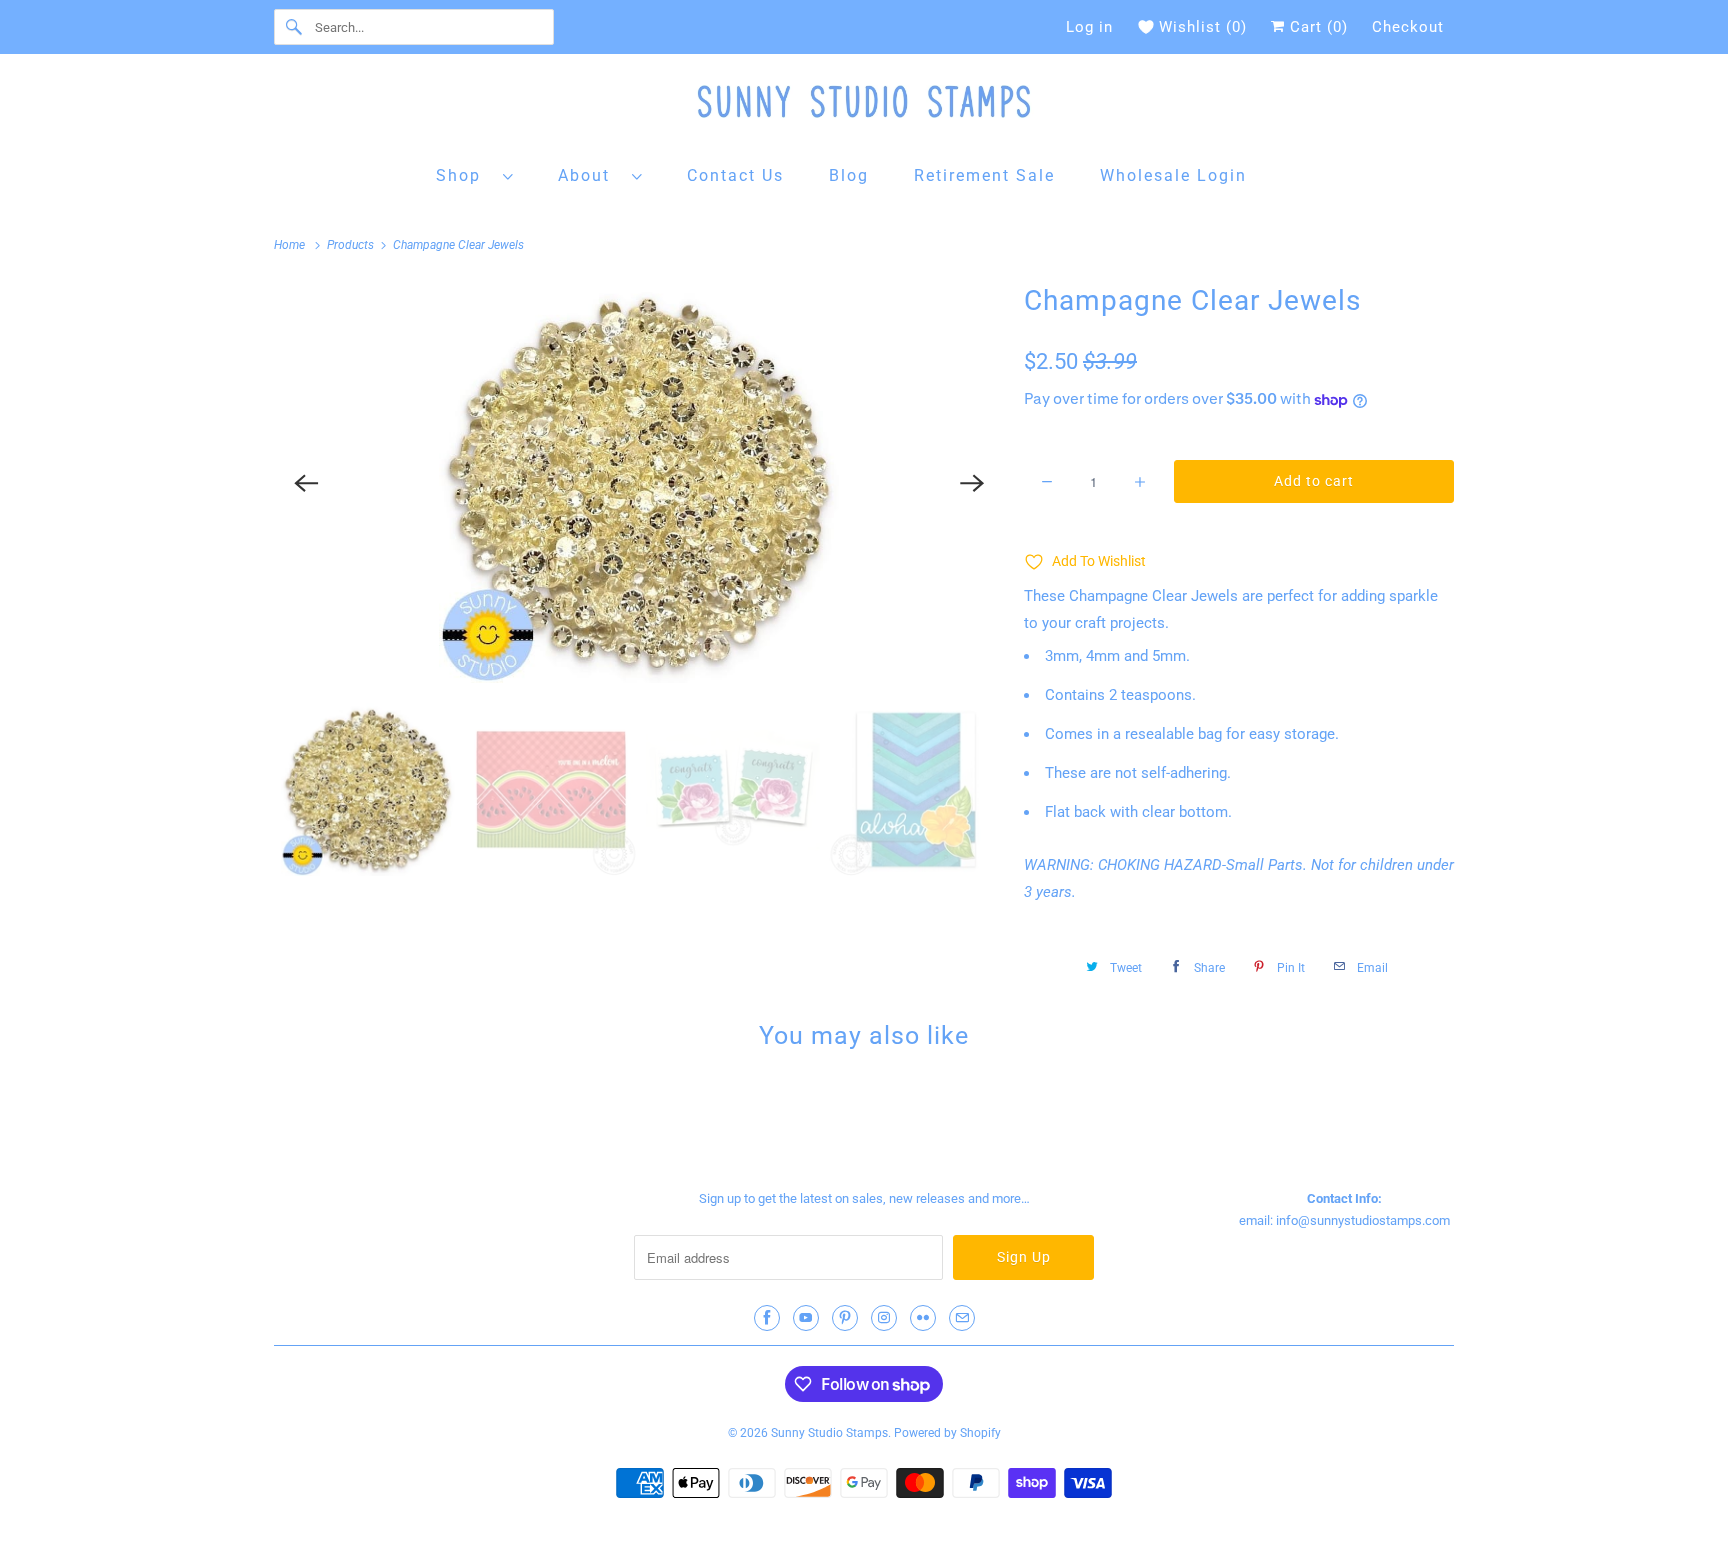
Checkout (1408, 27)
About (590, 175)
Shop (464, 175)
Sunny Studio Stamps (829, 1433)
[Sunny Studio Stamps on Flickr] (923, 1318)
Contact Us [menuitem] (735, 175)
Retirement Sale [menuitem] (984, 175)
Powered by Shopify (947, 1433)
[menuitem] (475, 174)
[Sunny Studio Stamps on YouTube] (806, 1318)
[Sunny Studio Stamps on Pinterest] (845, 1318)
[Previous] (306, 483)
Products (352, 245)
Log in (1089, 27)
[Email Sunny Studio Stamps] (962, 1318)
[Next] (972, 483)
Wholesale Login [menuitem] (1173, 175)
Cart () (1316, 27)
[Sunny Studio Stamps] (864, 106)
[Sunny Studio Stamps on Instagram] (884, 1318)
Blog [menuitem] (849, 175)
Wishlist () (1203, 27)
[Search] (294, 27)
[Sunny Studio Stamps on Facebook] (767, 1318)
